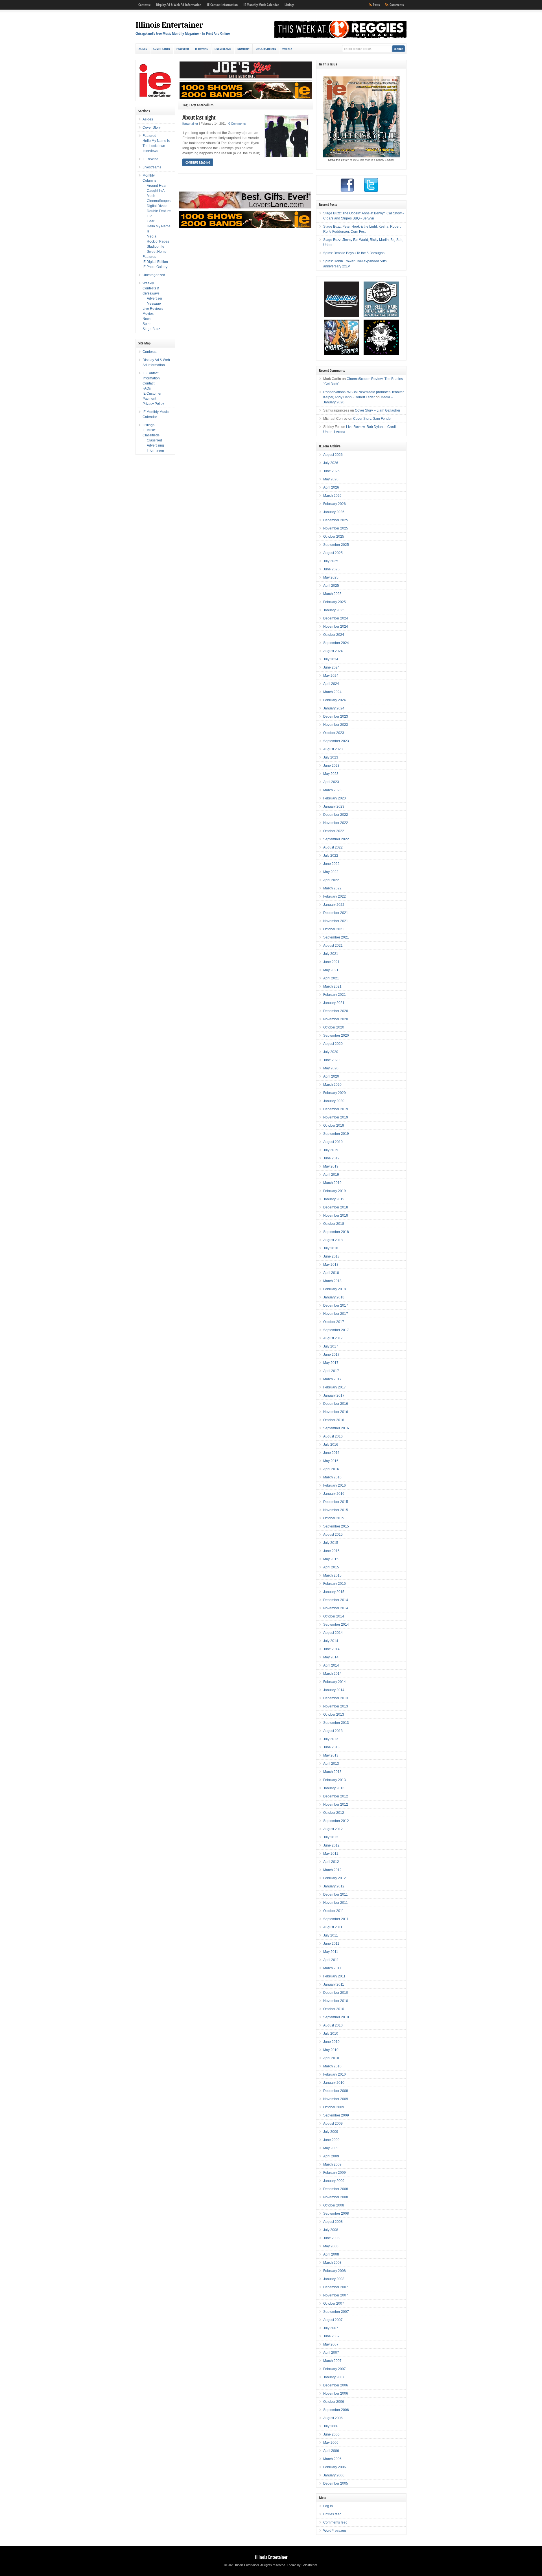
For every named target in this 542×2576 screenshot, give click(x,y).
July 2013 (331, 1739)
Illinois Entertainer (169, 25)
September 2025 (336, 545)
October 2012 (334, 1813)
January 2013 (334, 1788)
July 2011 (331, 1935)
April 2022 (331, 880)
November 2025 (336, 528)
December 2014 (336, 1600)
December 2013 (336, 1698)
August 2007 (333, 2320)
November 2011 (336, 1903)
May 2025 (331, 577)
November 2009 (336, 2099)
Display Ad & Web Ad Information (179, 5)
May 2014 (331, 1657)
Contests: (144, 5)
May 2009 (331, 2148)
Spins (147, 324)
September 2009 (336, 2115)
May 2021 (331, 970)
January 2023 (334, 806)
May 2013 (331, 1755)
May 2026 (331, 479)
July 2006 (331, 2426)
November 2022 (336, 823)
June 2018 (331, 1256)
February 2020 (335, 1093)
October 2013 (334, 1715)
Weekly (287, 49)
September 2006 (336, 2410)
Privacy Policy (153, 404)
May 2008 (331, 2246)
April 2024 (331, 684)
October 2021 (334, 929)
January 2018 (334, 1297)
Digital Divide (157, 206)
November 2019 (336, 1117)
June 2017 (331, 1355)
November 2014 (336, 1608)
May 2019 (331, 1166)
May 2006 (331, 2443)
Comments (397, 5)
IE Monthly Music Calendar (261, 5)
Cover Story (162, 49)
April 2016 (331, 1469)
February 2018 (335, 1289)
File (150, 216)
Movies (148, 314)
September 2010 (336, 2017)
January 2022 (334, 905)
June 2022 (331, 864)
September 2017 (336, 1330)
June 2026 (331, 471)
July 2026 (331, 463)
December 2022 (336, 815)
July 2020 (331, 1052)
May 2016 (331, 1461)
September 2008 (336, 2214)
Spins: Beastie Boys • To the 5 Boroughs (354, 253)
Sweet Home (157, 252)
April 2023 (331, 782)
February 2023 (335, 798)
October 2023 (334, 733)
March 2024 (332, 692)
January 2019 (334, 1199)
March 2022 (332, 888)
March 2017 (332, 1379)
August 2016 (333, 1436)
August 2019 (333, 1142)
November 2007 (336, 2295)
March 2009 (332, 2164)
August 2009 (333, 2124)
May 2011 (331, 1952)
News (147, 319)
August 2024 (333, 651)
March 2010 (332, 2066)
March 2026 (332, 496)
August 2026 (333, 455)
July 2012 (331, 1837)
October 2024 (334, 635)
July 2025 (331, 561)
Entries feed (332, 2514)
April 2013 (331, 1764)
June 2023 (331, 766)
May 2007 (331, 2344)
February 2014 (335, 1682)
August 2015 (333, 1535)
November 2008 (336, 2197)
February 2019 (335, 1191)
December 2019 (336, 1109)
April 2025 (331, 586)
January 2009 (334, 2181)
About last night (199, 117)
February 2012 (335, 1878)
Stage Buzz (151, 329)
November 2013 (336, 1706)
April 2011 (331, 1960)
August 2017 (333, 1338)
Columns (149, 181)
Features (149, 257)
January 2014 (334, 1690)
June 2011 (331, 1944)
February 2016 (335, 1485)
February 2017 (335, 1387)
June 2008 (331, 2238)
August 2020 (333, 1044)
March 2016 (332, 1477)
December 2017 (336, 1305)
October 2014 (334, 1616)
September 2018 (336, 1232)
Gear (151, 221)
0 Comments (237, 124)
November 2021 (336, 921)
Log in (328, 2506)
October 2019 (334, 1126)
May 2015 (331, 1559)
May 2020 (331, 1068)
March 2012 (332, 1870)
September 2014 (336, 1625)
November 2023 (336, 725)
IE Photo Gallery (155, 267)
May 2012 (331, 1854)
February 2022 (335, 896)
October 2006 (334, 2402)
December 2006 (336, 2385)
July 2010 (331, 2034)
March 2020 (332, 1085)
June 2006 (331, 2434)
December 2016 (336, 1404)
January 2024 (334, 708)
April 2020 (331, 1076)
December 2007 (336, 2287)
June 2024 (331, 667)
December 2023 (336, 716)
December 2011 (336, 1894)
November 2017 (336, 1314)
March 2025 (332, 594)
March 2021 (332, 986)
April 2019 (331, 1175)
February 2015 (335, 1584)
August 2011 (333, 1927)
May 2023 (331, 774)
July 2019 (331, 1150)
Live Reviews (153, 309)
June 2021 (331, 962)
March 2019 (332, 1183)
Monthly (243, 49)
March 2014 (332, 1674)
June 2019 (331, 1158)
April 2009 (331, 2156)
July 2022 (331, 856)
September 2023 (336, 741)
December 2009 (336, 2091)
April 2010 (331, 2058)
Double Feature (159, 211)
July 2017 (331, 1346)
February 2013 (335, 1780)
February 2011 (334, 1976)
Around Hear (157, 186)
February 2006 (335, 2467)
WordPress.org (335, 2531)
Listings (289, 5)
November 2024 (336, 627)
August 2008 (333, 2222)
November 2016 (336, 1412)
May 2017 (331, 1363)
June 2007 (331, 2336)
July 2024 (331, 659)
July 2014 (331, 1641)
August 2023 (333, 749)
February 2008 (335, 2271)
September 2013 (336, 1723)
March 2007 (332, 2361)
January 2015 (334, 1592)
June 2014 (331, 1649)
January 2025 (334, 610)
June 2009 (331, 2140)
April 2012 (331, 1862)
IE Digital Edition (155, 262)
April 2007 (331, 2353)
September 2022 (336, 839)
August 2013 (333, 1731)
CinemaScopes (159, 201)
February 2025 (335, 602)
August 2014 (333, 1633)
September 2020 (336, 1036)
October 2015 (334, 1518)
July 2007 (331, 2328)
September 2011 (336, 1919)
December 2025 (336, 520)
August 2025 (333, 553)
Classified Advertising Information (155, 445)
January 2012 (334, 1886)
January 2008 (334, 2279)
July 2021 (331, 954)
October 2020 (334, 1027)
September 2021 (336, 937)
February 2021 (335, 995)
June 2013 (331, 1747)
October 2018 (334, 1224)
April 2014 (331, 1665)
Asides (143, 49)
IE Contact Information (222, 5)
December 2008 (336, 2189)
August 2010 (333, 2025)
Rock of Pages (158, 241)
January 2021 (334, 1003)
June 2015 (331, 1551)
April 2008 (331, 2254)
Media (152, 236)
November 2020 (336, 1019)
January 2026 (334, 512)
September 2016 (336, 1428)
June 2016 (331, 1453)
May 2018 (331, 1265)
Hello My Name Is (156, 141)
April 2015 (331, 1567)
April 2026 (331, 487)
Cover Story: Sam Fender (372, 419)
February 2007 (335, 2369)
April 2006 (331, 2451)
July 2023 (331, 757)
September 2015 (336, 1526)
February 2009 (335, 2173)
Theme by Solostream (302, 2565)
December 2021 (336, 913)
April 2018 (331, 1273)
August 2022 (333, 847)
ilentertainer (190, 124)
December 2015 (336, 1502)
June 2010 (331, 2042)
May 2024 (331, 676)
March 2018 (332, 1281)
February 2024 (335, 700)
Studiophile (156, 247)
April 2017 (331, 1371)
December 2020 (336, 1011)
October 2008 (334, 2205)
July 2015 (331, 1543)
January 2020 (334, 1101)
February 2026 (335, 504)
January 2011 (334, 1984)
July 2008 (331, 2230)
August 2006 (333, 2418)
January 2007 (334, 2377)
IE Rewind (202, 49)
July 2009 (331, 2132)
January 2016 (334, 1494)
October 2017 (334, 1322)
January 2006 (334, 2475)
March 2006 (332, 2459)
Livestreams (223, 49)
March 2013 (332, 1772)
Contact (148, 383)
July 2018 (331, 1248)
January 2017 (334, 1395)
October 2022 (334, 831)
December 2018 (336, 1207)
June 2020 (331, 1060)
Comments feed (335, 2522)
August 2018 (333, 1240)
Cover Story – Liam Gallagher (378, 410)
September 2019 (336, 1134)
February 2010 (335, 2074)
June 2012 (331, 1845)
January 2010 (334, 2083)
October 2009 (334, 2107)
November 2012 (336, 1804)
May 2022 (331, 872)
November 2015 (336, 1510)
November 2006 (336, 2393)
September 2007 (336, 2312)
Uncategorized (266, 49)
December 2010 (336, 1993)
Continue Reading (198, 162)
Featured (183, 49)
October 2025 (334, 537)
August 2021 (333, 946)
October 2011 (334, 1911)
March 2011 (332, 1968)
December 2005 (336, 2483)
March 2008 (332, 2263)
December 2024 (336, 618)
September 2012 (336, 1821)
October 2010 (334, 2009)
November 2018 (336, 1216)
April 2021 (331, 978)
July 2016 (331, 1445)
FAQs (147, 388)
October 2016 (334, 1420)
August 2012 (333, 1829)
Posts (376, 5)
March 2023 (332, 790)
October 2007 (334, 2304)
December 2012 (336, 1796)
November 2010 (336, 2001)
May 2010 (331, 2050)
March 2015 (332, 1575)
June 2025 (331, 569)
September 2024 (336, 643)
